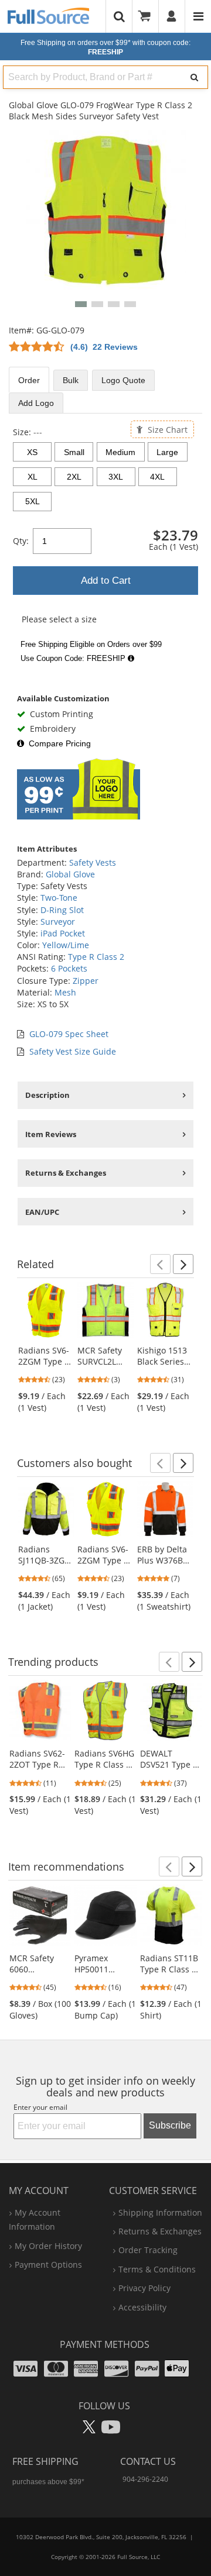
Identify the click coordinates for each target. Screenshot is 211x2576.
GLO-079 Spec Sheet (69, 1034)
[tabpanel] (105, 547)
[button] (81, 304)
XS (32, 452)
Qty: (21, 541)
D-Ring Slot (62, 910)
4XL (157, 477)
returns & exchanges (160, 2231)
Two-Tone (59, 898)
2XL (74, 477)
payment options (48, 2265)
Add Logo (36, 403)
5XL (33, 501)
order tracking (148, 2250)
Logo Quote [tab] (123, 380)
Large (167, 452)
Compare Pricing (60, 743)
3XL (116, 477)
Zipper (86, 981)
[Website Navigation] (198, 16)
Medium (120, 452)
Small (74, 452)
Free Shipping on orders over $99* (105, 47)
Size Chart (166, 429)
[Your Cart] (148, 16)
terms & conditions (157, 2269)
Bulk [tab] (71, 380)
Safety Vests (93, 862)
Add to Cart (106, 581)
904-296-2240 (145, 2479)
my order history (48, 2246)
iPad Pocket (63, 933)
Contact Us (148, 2461)
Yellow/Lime (66, 945)
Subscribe (170, 2125)
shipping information (160, 2212)
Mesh (65, 992)
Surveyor (58, 922)
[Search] (194, 77)
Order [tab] (29, 380)
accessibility (142, 2307)
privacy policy (144, 2288)
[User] (172, 16)
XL (33, 477)
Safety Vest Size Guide (73, 1051)
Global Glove (70, 874)
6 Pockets (69, 968)
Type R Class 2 (96, 957)
